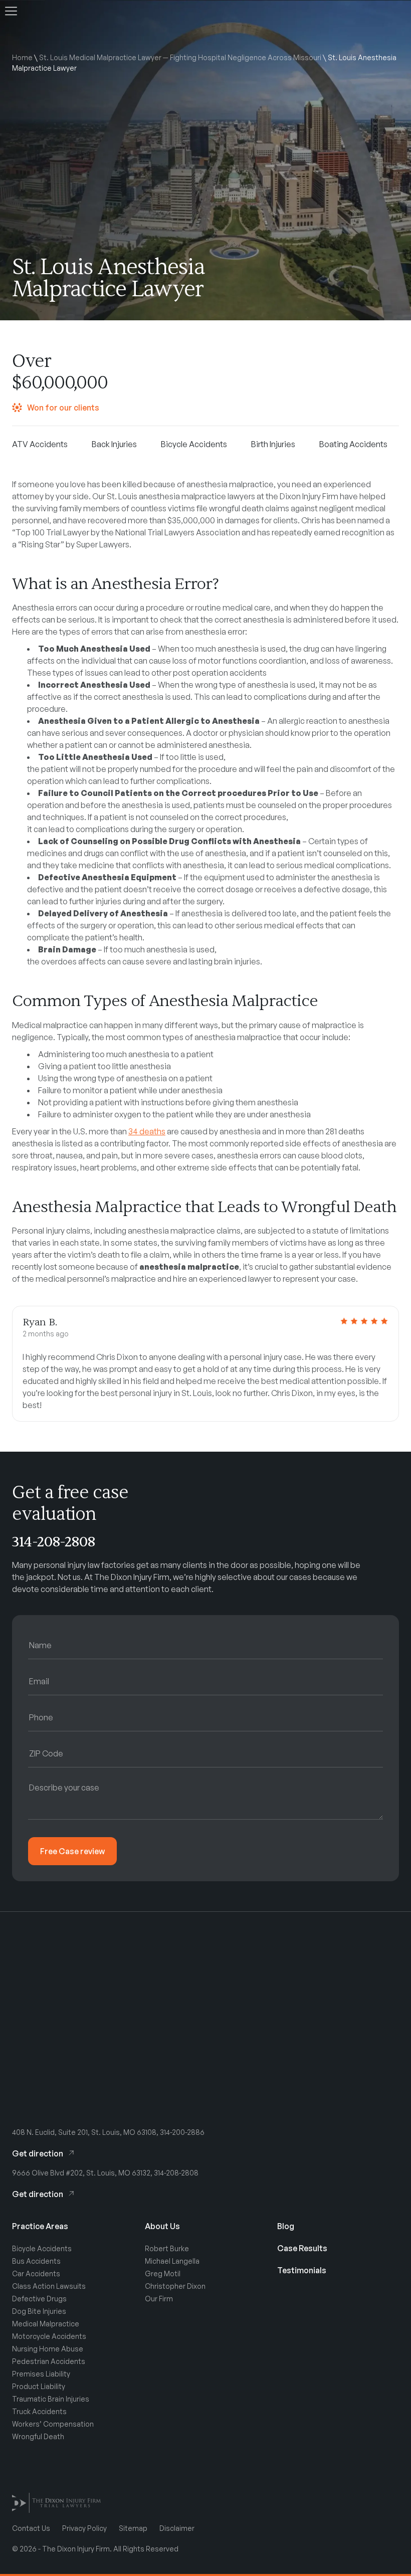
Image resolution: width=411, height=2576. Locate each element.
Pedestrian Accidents (49, 2361)
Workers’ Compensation (53, 2424)
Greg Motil (163, 2273)
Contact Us (31, 2528)
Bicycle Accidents (42, 2248)
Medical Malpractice (46, 2324)
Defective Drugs (39, 2299)
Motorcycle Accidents (49, 2336)
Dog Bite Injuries (39, 2311)
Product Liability (39, 2386)
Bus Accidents (36, 2261)
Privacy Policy (84, 2528)
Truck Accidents (39, 2411)
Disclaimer (177, 2528)
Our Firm (159, 2299)
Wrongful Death (38, 2436)
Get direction (38, 2153)
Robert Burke (167, 2248)
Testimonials (302, 2270)
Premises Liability (41, 2374)
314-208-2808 (54, 1542)
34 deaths (147, 1131)
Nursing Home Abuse (48, 2349)
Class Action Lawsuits (49, 2286)
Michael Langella (172, 2261)
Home (22, 57)
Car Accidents (36, 2273)
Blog (286, 2226)
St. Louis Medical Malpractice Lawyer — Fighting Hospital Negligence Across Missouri (180, 57)
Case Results (302, 2248)
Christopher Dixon (175, 2286)
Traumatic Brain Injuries (51, 2399)
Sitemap (133, 2528)
